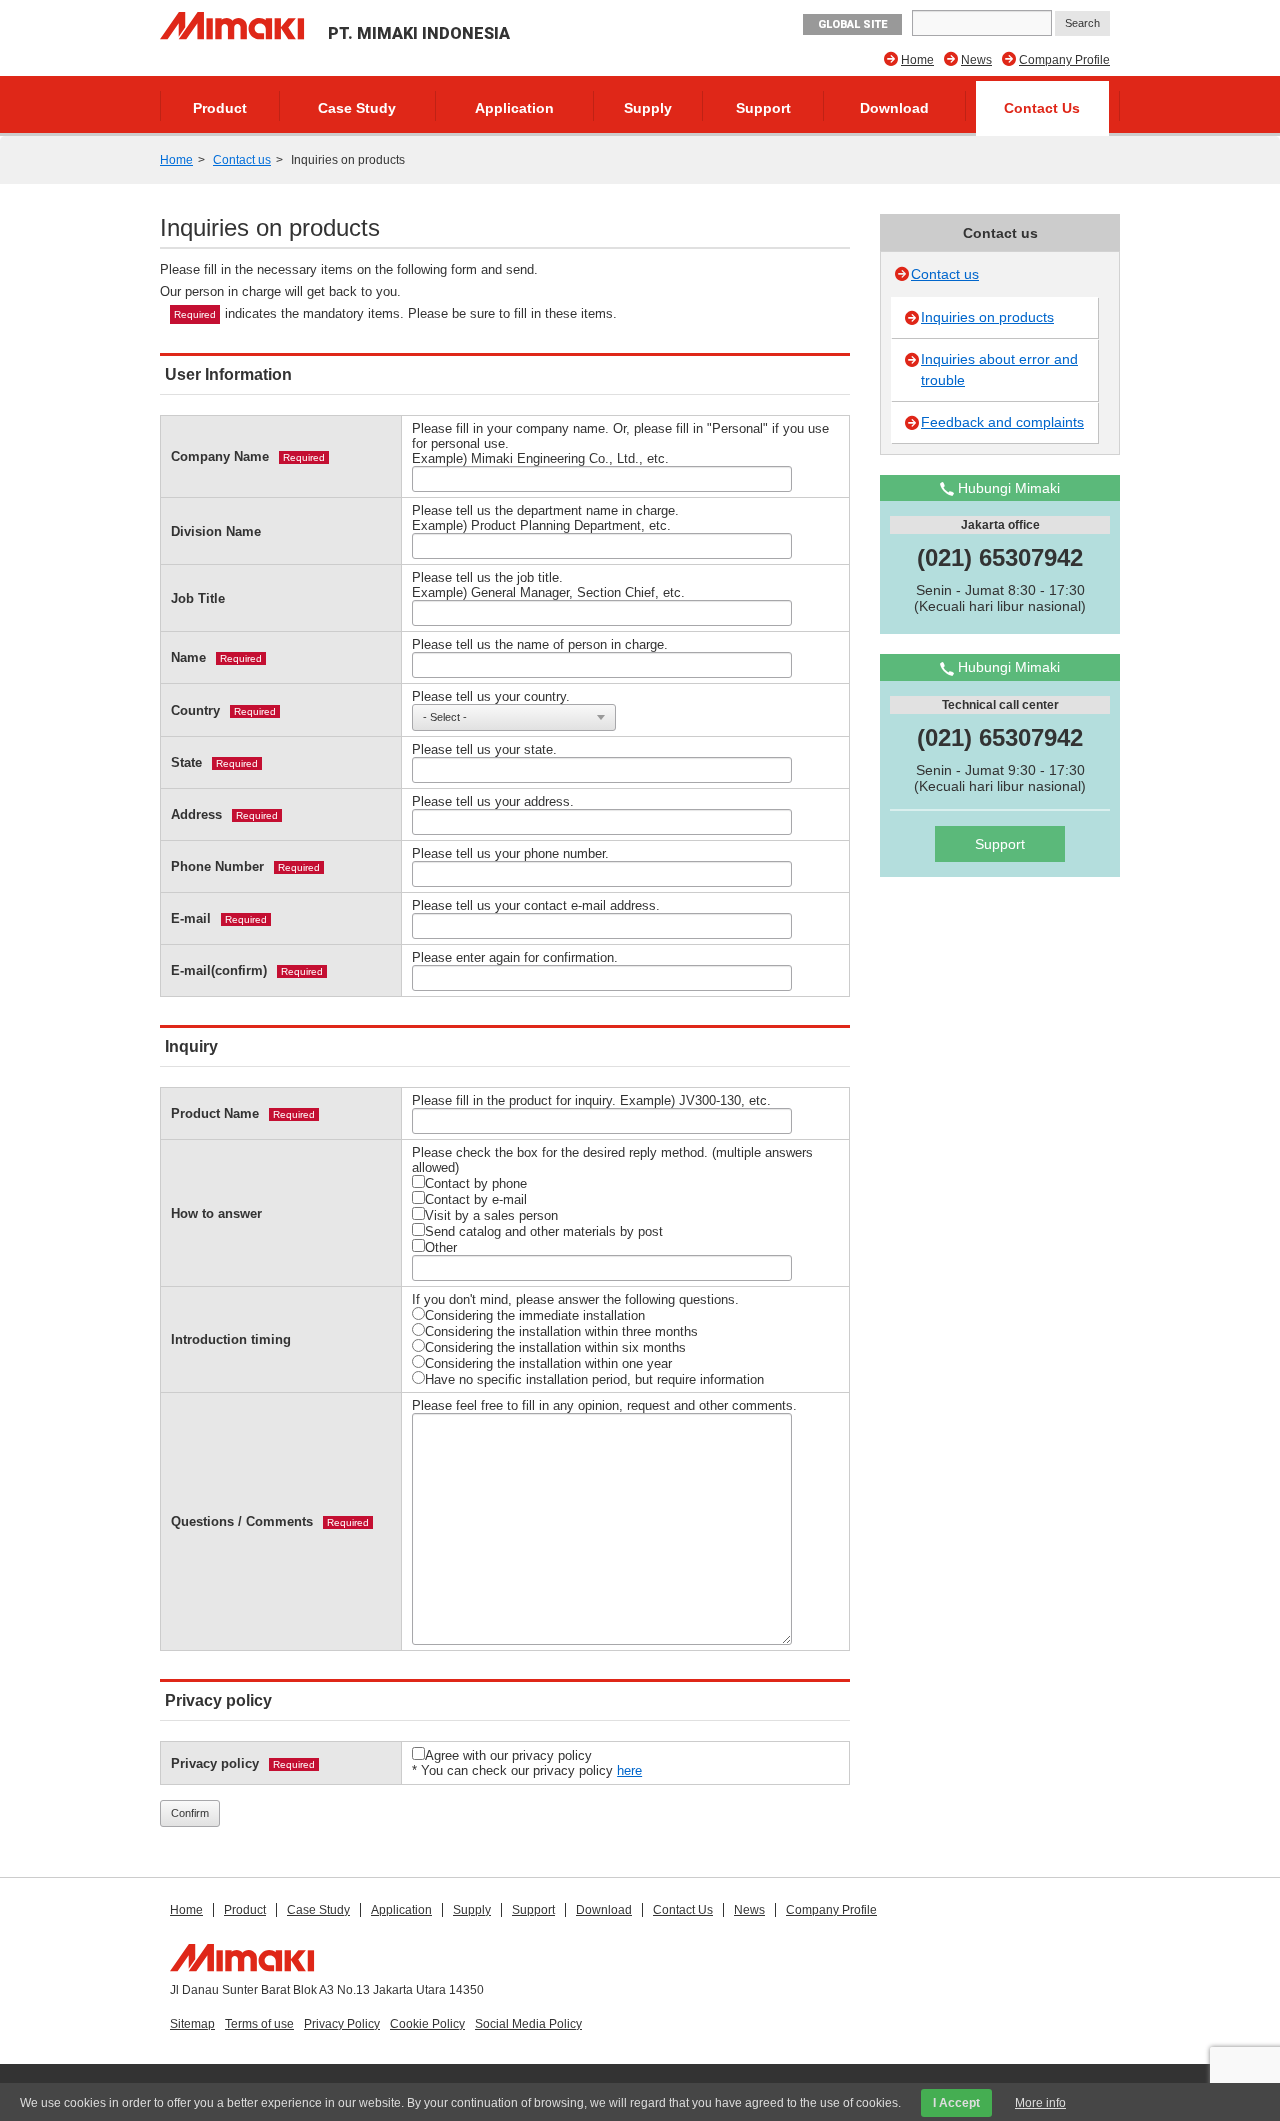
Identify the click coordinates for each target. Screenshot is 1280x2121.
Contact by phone (476, 1183)
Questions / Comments (242, 1521)
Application (514, 108)
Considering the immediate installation (535, 1315)
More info (1040, 2103)
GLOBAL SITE (852, 24)
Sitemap (192, 2024)
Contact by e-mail (476, 1199)
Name (188, 657)
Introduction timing (231, 1339)
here (629, 1770)
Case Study (357, 108)
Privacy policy (215, 1763)
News (976, 60)
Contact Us (1042, 108)
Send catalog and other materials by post (544, 1231)
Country (195, 710)
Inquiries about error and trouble (999, 369)
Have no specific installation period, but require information (594, 1379)
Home (917, 60)
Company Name (220, 456)
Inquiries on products (987, 317)
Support (763, 108)
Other (441, 1247)
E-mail (191, 918)
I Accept (956, 2103)
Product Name (215, 1113)
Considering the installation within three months (561, 1331)
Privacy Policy (342, 2024)
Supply (648, 108)
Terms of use (259, 2024)
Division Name (216, 531)
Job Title (198, 598)
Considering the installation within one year (548, 1363)
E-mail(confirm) (219, 970)
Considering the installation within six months (555, 1347)
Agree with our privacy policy (508, 1755)
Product (220, 108)
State (186, 762)
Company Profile (1064, 60)
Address (196, 814)
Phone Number (217, 866)
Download (894, 108)
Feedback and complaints (1002, 422)
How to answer (216, 1213)
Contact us (242, 160)
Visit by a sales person (491, 1215)
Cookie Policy (427, 2024)
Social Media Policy (528, 2024)
